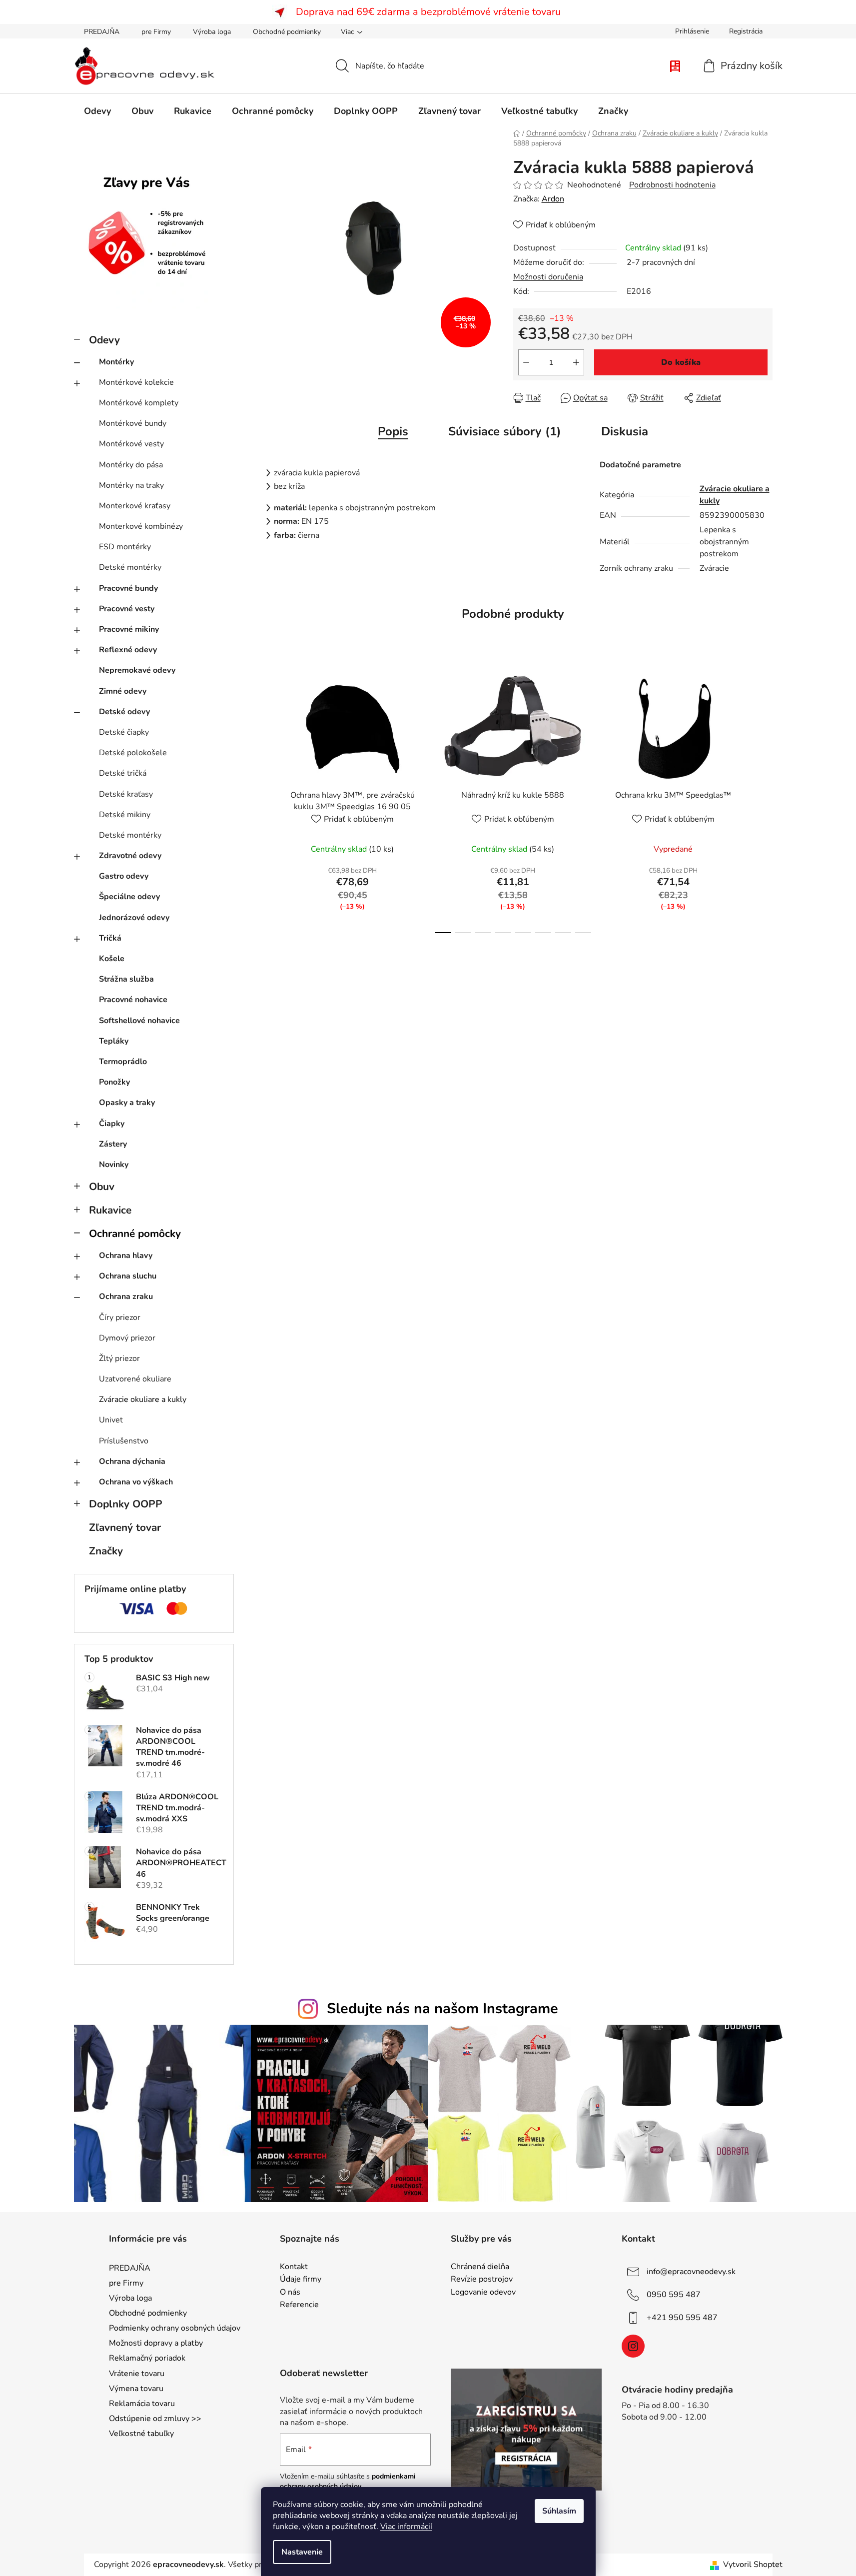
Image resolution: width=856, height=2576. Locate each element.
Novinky (114, 1165)
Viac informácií (406, 2527)
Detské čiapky (124, 732)
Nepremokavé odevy (137, 670)
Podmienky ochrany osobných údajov (175, 2328)
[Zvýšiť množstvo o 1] (576, 362)
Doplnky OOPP (126, 1504)
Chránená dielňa (480, 2267)
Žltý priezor (119, 1358)
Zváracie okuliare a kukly (143, 1399)
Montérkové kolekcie (136, 382)
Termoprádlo (123, 1062)
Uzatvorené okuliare (135, 1379)
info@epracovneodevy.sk (691, 2271)
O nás (290, 2293)
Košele (112, 959)
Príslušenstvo (124, 1441)
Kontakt (294, 2267)
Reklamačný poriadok (147, 2358)
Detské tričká (123, 773)
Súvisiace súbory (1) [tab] (505, 431)
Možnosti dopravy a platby (156, 2343)
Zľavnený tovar (125, 1527)
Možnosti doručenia (548, 277)
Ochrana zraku (126, 1296)
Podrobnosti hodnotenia (672, 185)
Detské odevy (124, 712)
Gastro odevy (124, 876)
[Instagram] (633, 2346)
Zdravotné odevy (130, 856)
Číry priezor (120, 1317)
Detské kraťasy (126, 794)
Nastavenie (302, 2552)
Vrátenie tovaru (137, 2374)
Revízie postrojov (482, 2280)
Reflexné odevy (128, 650)
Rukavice (110, 1210)
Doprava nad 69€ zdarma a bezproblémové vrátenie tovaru (428, 12)
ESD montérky (125, 547)
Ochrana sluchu (128, 1276)
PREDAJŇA (102, 32)
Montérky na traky (131, 485)
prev (262, 800)
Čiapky (112, 1124)
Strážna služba (126, 979)
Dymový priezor (127, 1338)
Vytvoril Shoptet (753, 2565)
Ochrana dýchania (132, 1461)
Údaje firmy (301, 2280)
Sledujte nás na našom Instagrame (442, 2008)
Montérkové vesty (131, 444)
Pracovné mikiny (129, 629)
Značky (106, 1551)
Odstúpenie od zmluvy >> (155, 2419)
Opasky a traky (127, 1103)
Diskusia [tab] (625, 431)
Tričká (110, 938)
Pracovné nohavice (133, 1000)
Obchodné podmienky (287, 32)
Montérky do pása (131, 465)
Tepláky (114, 1041)
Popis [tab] (393, 431)
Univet (111, 1420)
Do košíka (681, 362)
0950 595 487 (674, 2294)
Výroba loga (212, 32)
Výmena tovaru (136, 2389)
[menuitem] (97, 111)
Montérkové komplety (139, 403)
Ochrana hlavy (126, 1256)
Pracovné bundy (128, 588)
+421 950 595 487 (682, 2317)
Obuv (102, 1187)
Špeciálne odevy (129, 897)
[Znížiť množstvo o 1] (526, 362)
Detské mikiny (125, 815)
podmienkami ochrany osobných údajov (348, 2481)
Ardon (553, 199)
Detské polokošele (133, 753)
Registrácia (746, 31)
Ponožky (114, 1082)
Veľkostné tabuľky (141, 2434)
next (765, 800)
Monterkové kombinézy (141, 526)
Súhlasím (559, 2511)
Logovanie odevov (483, 2293)
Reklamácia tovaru (142, 2404)
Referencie (299, 2305)
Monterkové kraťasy (135, 506)
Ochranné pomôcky (135, 1234)
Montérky (116, 362)
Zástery (113, 1144)
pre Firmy (156, 32)
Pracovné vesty (127, 609)
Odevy (104, 340)
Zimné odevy (123, 691)
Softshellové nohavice (139, 1021)
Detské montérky (130, 567)
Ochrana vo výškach (136, 1482)
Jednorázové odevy (134, 918)
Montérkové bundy (133, 423)
